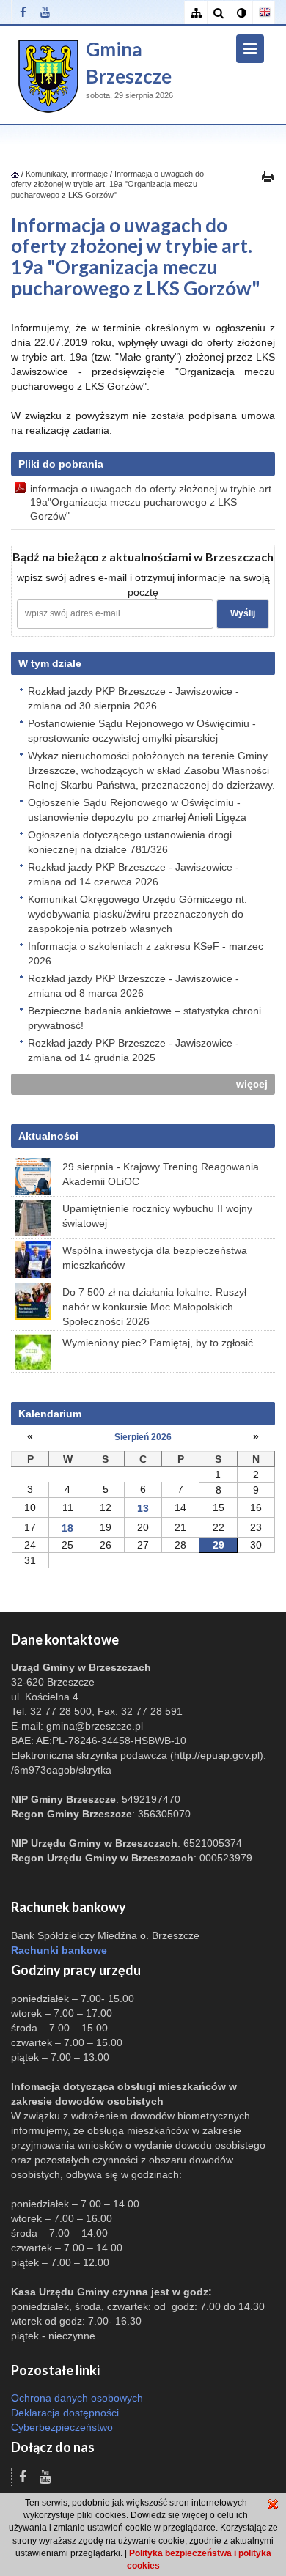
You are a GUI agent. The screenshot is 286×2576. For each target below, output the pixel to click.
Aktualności (48, 1136)
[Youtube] (45, 12)
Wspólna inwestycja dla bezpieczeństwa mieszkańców (155, 1258)
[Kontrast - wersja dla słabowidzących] (241, 13)
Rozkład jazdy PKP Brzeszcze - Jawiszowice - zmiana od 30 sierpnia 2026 (133, 698)
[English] (264, 13)
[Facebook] (22, 12)
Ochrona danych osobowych (77, 2398)
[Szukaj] (218, 13)
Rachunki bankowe (59, 1950)
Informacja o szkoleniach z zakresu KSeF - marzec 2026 (146, 953)
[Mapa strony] (195, 13)
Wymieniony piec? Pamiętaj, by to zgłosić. (159, 1343)
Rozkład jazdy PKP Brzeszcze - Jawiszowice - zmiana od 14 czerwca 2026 (133, 874)
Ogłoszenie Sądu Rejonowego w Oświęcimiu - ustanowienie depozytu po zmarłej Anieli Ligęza (137, 810)
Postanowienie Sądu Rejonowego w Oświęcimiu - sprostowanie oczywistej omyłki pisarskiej (142, 731)
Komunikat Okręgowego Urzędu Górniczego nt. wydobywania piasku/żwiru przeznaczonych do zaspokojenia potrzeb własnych (137, 914)
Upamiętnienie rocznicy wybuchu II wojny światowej (157, 1216)
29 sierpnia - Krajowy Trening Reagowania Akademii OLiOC (161, 1174)
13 (143, 1508)
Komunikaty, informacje (67, 174)
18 (67, 1528)
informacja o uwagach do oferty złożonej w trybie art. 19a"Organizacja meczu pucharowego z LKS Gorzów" (152, 502)
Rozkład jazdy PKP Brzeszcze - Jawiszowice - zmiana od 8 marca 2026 (133, 986)
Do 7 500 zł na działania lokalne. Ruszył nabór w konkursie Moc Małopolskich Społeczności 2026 (154, 1307)
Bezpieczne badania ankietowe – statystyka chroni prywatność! (144, 1018)
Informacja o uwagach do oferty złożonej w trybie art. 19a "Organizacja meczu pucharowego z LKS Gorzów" (107, 184)
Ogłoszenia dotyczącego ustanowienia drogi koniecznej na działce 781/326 (130, 842)
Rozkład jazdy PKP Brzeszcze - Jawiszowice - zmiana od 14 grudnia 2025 (133, 1050)
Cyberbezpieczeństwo (62, 2427)
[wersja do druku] (268, 176)
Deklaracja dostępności (65, 2413)
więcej (252, 1084)
